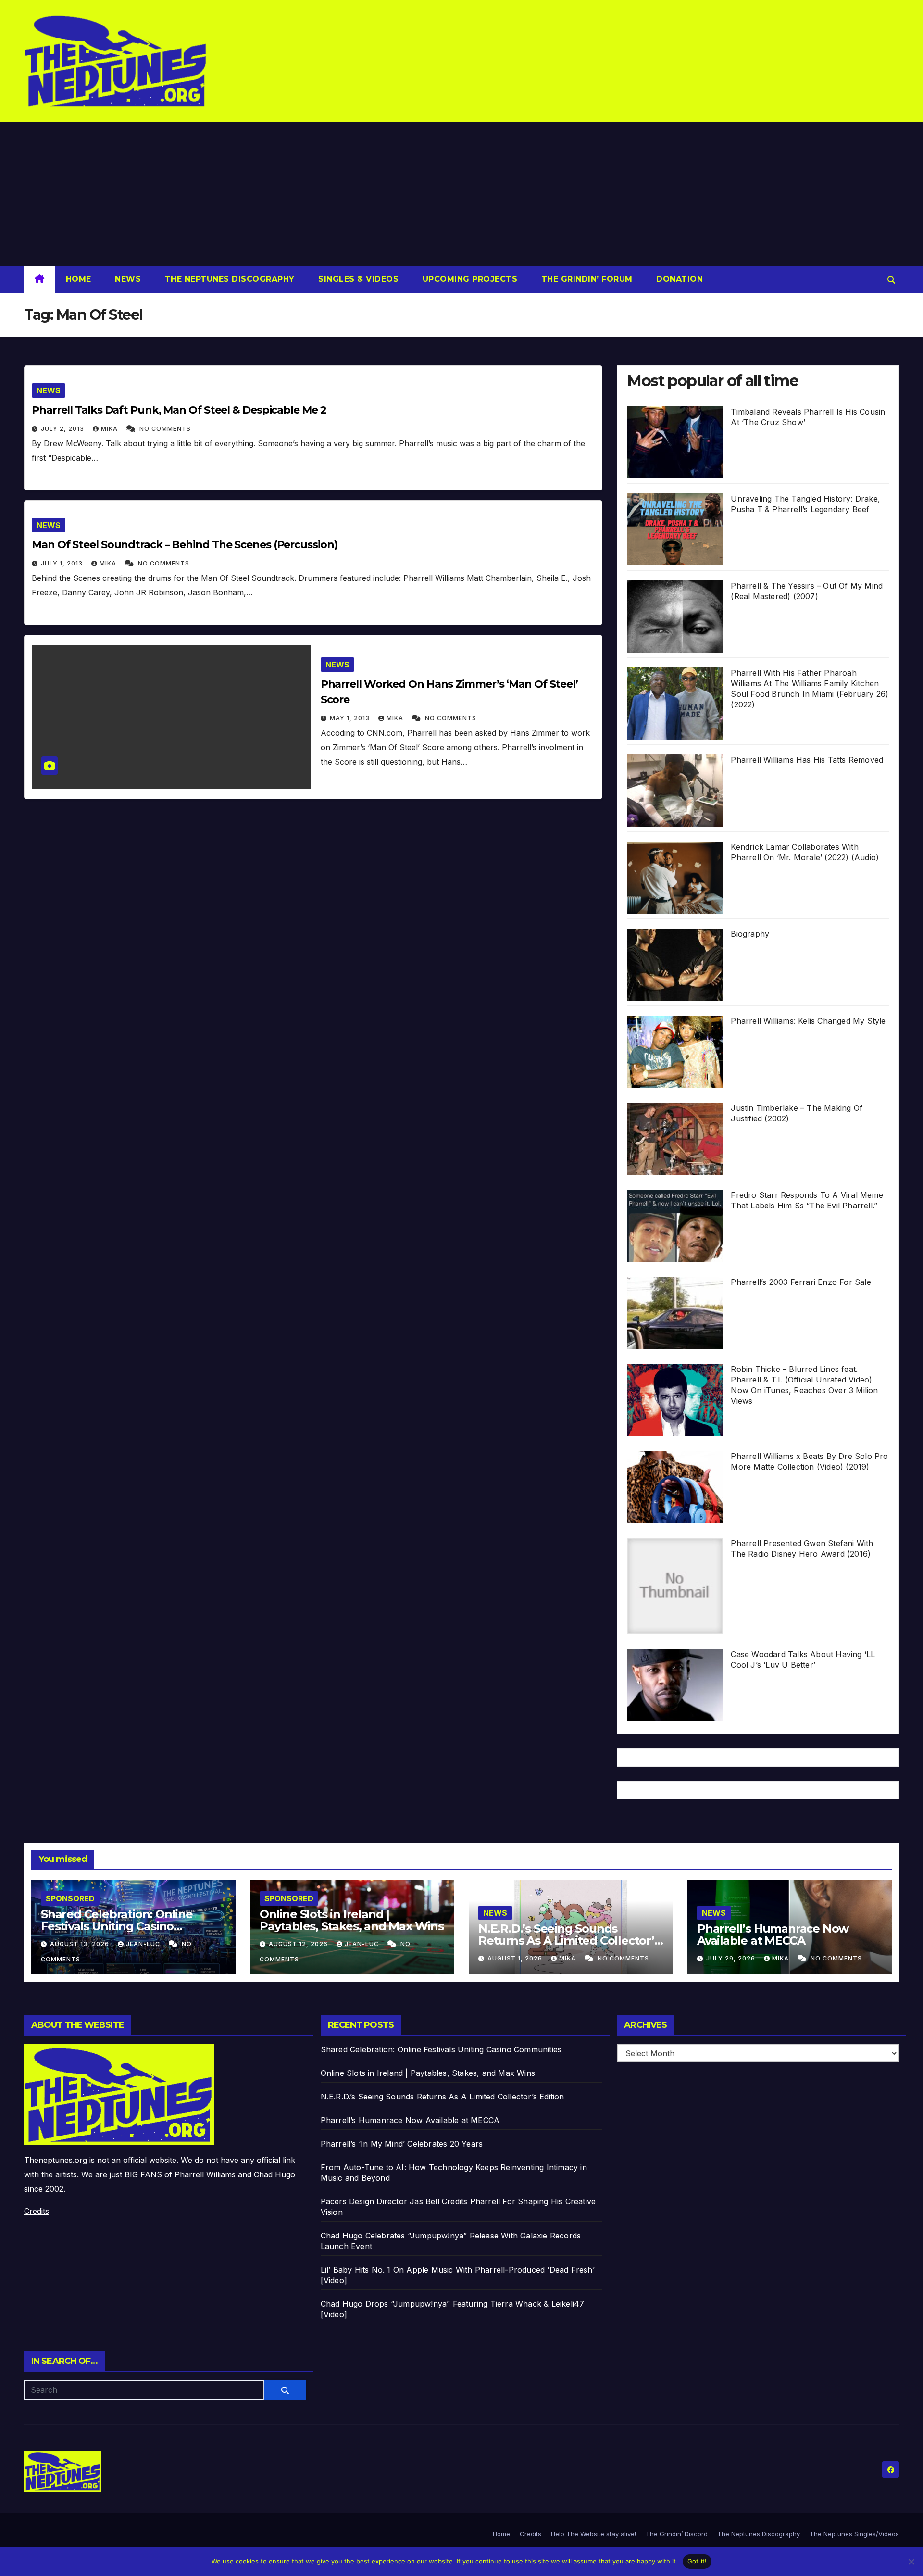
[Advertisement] (461, 194)
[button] (891, 280)
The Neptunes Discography (228, 279)
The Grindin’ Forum (586, 279)
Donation (679, 279)
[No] (911, 2562)
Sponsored (70, 1898)
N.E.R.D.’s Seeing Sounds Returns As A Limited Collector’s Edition (569, 1941)
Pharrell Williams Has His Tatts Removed (807, 760)
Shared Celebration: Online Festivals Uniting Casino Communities (117, 1926)
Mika (110, 429)
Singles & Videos (357, 279)
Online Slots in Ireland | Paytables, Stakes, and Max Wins (352, 1920)
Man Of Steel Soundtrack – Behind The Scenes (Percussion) (184, 545)
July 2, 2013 (63, 429)
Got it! (697, 2561)
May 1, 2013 (351, 718)
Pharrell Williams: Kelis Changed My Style (808, 1021)
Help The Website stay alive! (593, 2534)
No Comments (165, 429)
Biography (750, 934)
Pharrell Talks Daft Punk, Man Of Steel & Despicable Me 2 (179, 410)
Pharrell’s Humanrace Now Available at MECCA (773, 1935)
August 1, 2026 (516, 1958)
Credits (37, 2211)
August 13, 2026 (81, 1944)
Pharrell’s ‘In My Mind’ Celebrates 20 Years (402, 2144)
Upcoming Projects (468, 279)
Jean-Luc (144, 1944)
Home (79, 279)
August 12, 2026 (299, 1944)
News (127, 279)
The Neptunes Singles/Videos (854, 2534)
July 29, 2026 (732, 1958)
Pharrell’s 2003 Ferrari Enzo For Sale (801, 1282)
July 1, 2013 (63, 563)
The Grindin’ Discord (677, 2534)
